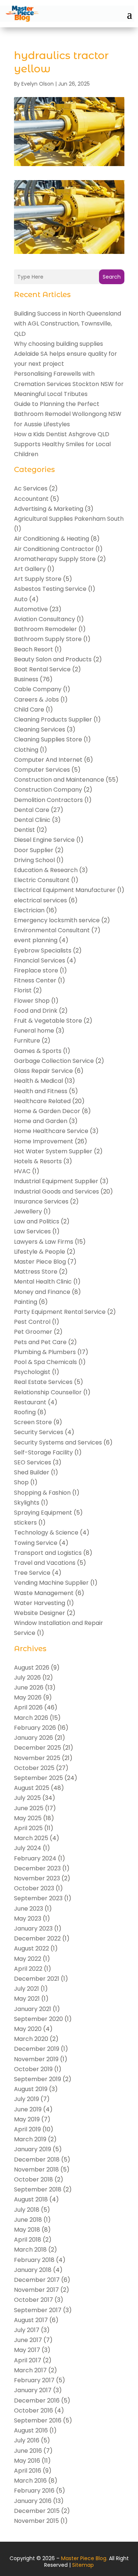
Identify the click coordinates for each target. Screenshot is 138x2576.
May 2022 (28, 1959)
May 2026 (28, 1697)
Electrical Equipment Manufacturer (65, 890)
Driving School (34, 860)
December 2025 (38, 1748)
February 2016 (34, 2491)
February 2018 (34, 2260)
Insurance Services (41, 1201)
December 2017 (37, 2280)
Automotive (31, 609)
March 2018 (30, 2250)
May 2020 (28, 2029)
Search (112, 277)
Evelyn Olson (38, 84)
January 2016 (33, 2501)
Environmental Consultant (52, 930)
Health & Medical (38, 1081)
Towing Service (36, 1543)
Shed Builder (32, 1472)
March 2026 (31, 1718)
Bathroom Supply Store (48, 639)
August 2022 (31, 1948)
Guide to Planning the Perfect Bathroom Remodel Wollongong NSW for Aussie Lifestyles (68, 414)
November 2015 (36, 2521)
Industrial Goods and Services (56, 1191)
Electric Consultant (42, 880)
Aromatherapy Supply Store (55, 559)
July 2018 (27, 2210)
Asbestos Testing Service (50, 589)
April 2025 (28, 1828)
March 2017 (30, 2370)
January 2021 (33, 2009)
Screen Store (33, 1422)
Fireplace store (36, 970)
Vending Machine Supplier (51, 1583)
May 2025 (28, 1818)
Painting (26, 1302)
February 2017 (34, 2380)
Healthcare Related (42, 1101)
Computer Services (42, 770)
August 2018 (31, 2199)
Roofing (25, 1412)
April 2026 (28, 1707)
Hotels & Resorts (38, 1161)
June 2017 (28, 2340)
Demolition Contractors (48, 800)
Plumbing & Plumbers (45, 1352)
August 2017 (31, 2320)
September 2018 (38, 2189)
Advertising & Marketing (49, 509)
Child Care (29, 710)
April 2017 (28, 2360)
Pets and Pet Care (40, 1342)
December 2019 (37, 2049)
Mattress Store (36, 1272)
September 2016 (38, 2420)
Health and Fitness (41, 1091)
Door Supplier (34, 850)
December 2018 (37, 2160)
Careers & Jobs (36, 700)
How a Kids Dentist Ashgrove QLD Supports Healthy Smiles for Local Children (62, 444)
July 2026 (27, 1678)
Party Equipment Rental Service (60, 1312)
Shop (21, 1482)
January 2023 (33, 1928)
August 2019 (31, 2089)
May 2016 (27, 2461)
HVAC (22, 1171)
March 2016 (30, 2481)
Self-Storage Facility (43, 1452)
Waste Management (44, 1593)
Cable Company (38, 689)
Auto (21, 599)
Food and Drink (36, 1011)
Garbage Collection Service (54, 1061)
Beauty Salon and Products (53, 659)
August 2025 (32, 1788)
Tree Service (32, 1573)
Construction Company (48, 790)
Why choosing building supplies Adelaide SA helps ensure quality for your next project (66, 354)
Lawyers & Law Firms (44, 1242)
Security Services (39, 1432)
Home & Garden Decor (47, 1111)
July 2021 (26, 1989)
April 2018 (28, 2240)
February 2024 (35, 1858)
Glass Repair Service (43, 1071)
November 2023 (37, 1878)
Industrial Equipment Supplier (56, 1181)
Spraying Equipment (43, 1513)
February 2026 (35, 1728)
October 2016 (33, 2410)
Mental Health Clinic (43, 1282)
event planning (36, 940)
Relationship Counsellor (48, 1392)
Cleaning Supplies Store (48, 739)
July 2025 (27, 1798)
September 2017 (38, 2310)
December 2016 (37, 2401)
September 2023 (38, 1898)
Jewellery (28, 1211)
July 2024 (28, 1848)
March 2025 (31, 1838)
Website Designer (40, 1613)
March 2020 (31, 2039)
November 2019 (36, 2059)
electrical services (40, 900)
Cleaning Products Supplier (53, 719)
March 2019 (30, 2139)
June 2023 (29, 1909)
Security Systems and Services (58, 1442)
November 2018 (36, 2169)
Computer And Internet (48, 760)
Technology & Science (46, 1532)
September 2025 (38, 1778)
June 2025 (29, 1808)
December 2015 (37, 2511)
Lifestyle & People (40, 1252)
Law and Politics (37, 1221)
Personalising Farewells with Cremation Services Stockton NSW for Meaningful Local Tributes (69, 384)
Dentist (24, 830)
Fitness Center (35, 980)
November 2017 (36, 2290)
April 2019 (27, 2129)
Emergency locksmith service (57, 920)
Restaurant (30, 1402)
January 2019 (33, 2149)
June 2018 (28, 2220)
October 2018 (33, 2179)
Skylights (27, 1503)
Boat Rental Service (42, 669)
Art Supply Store (38, 579)
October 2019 (33, 2069)
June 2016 (28, 2451)
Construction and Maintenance (59, 780)
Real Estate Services (43, 1382)
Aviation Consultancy (45, 619)
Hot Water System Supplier (53, 1151)
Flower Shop (32, 1001)
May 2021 (27, 1999)
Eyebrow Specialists (43, 950)
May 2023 (28, 1919)
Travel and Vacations (45, 1563)
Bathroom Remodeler (45, 629)
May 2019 (27, 2119)
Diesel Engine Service (44, 840)
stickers (25, 1523)
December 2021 (37, 1979)
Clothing (26, 750)
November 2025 (37, 1758)
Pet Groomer (33, 1332)
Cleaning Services (40, 729)
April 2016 (28, 2471)
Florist (23, 990)
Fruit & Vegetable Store (48, 1021)
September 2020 (38, 2019)
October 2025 (34, 1768)
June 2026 (29, 1688)
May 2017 (27, 2350)
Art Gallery (30, 569)
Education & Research (46, 870)
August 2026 (32, 1668)
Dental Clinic (32, 820)
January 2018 (33, 2270)
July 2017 (27, 2330)
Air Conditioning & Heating (52, 539)
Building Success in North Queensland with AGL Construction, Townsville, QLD (68, 323)
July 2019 (26, 2099)
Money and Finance (42, 1292)
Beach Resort (33, 649)
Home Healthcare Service (51, 1131)
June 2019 (28, 2109)
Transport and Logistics (48, 1553)
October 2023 (34, 1888)
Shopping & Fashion (42, 1493)
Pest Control (32, 1322)
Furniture (27, 1041)
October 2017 (33, 2300)
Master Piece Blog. (84, 2558)
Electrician (29, 910)
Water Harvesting (40, 1603)
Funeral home (34, 1031)
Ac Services (31, 488)
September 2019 (38, 2079)
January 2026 (33, 1738)
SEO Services (33, 1462)
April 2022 (28, 1969)
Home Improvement (44, 1141)
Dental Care (32, 810)
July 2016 (27, 2440)
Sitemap (83, 2565)
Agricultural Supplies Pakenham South (69, 519)
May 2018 (27, 2230)
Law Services (32, 1231)
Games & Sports (38, 1051)
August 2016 (31, 2430)
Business (26, 679)
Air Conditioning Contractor (54, 549)
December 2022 (37, 1938)
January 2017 (33, 2390)
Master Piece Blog (40, 1262)
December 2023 (37, 1868)
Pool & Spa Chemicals (45, 1362)
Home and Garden (41, 1121)
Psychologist (32, 1372)
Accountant (31, 499)
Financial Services (40, 960)
